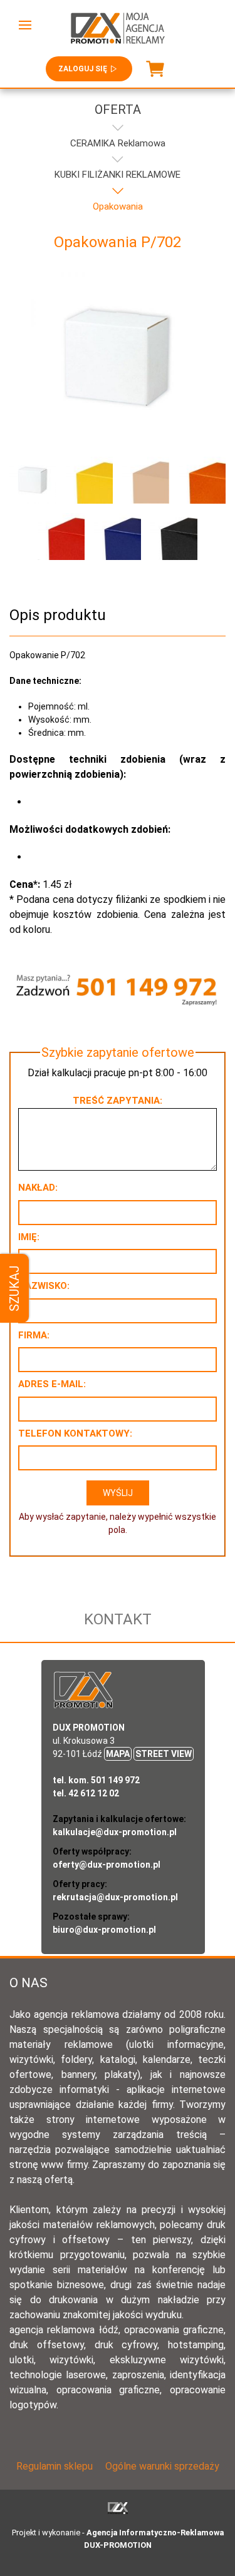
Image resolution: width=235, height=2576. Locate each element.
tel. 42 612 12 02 (86, 1793)
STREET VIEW (164, 1754)
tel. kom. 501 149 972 (96, 1780)
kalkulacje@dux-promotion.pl (115, 1832)
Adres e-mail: (52, 1384)
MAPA (118, 1754)
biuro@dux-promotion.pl (104, 1930)
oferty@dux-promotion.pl (107, 1865)
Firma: (34, 1335)
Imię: (29, 1237)
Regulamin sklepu (55, 2466)
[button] (25, 25)
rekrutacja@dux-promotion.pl (115, 1897)
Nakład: (38, 1188)
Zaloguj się (83, 69)
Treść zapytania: (118, 1101)
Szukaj (14, 1288)
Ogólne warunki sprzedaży (162, 2466)
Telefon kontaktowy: (75, 1433)
